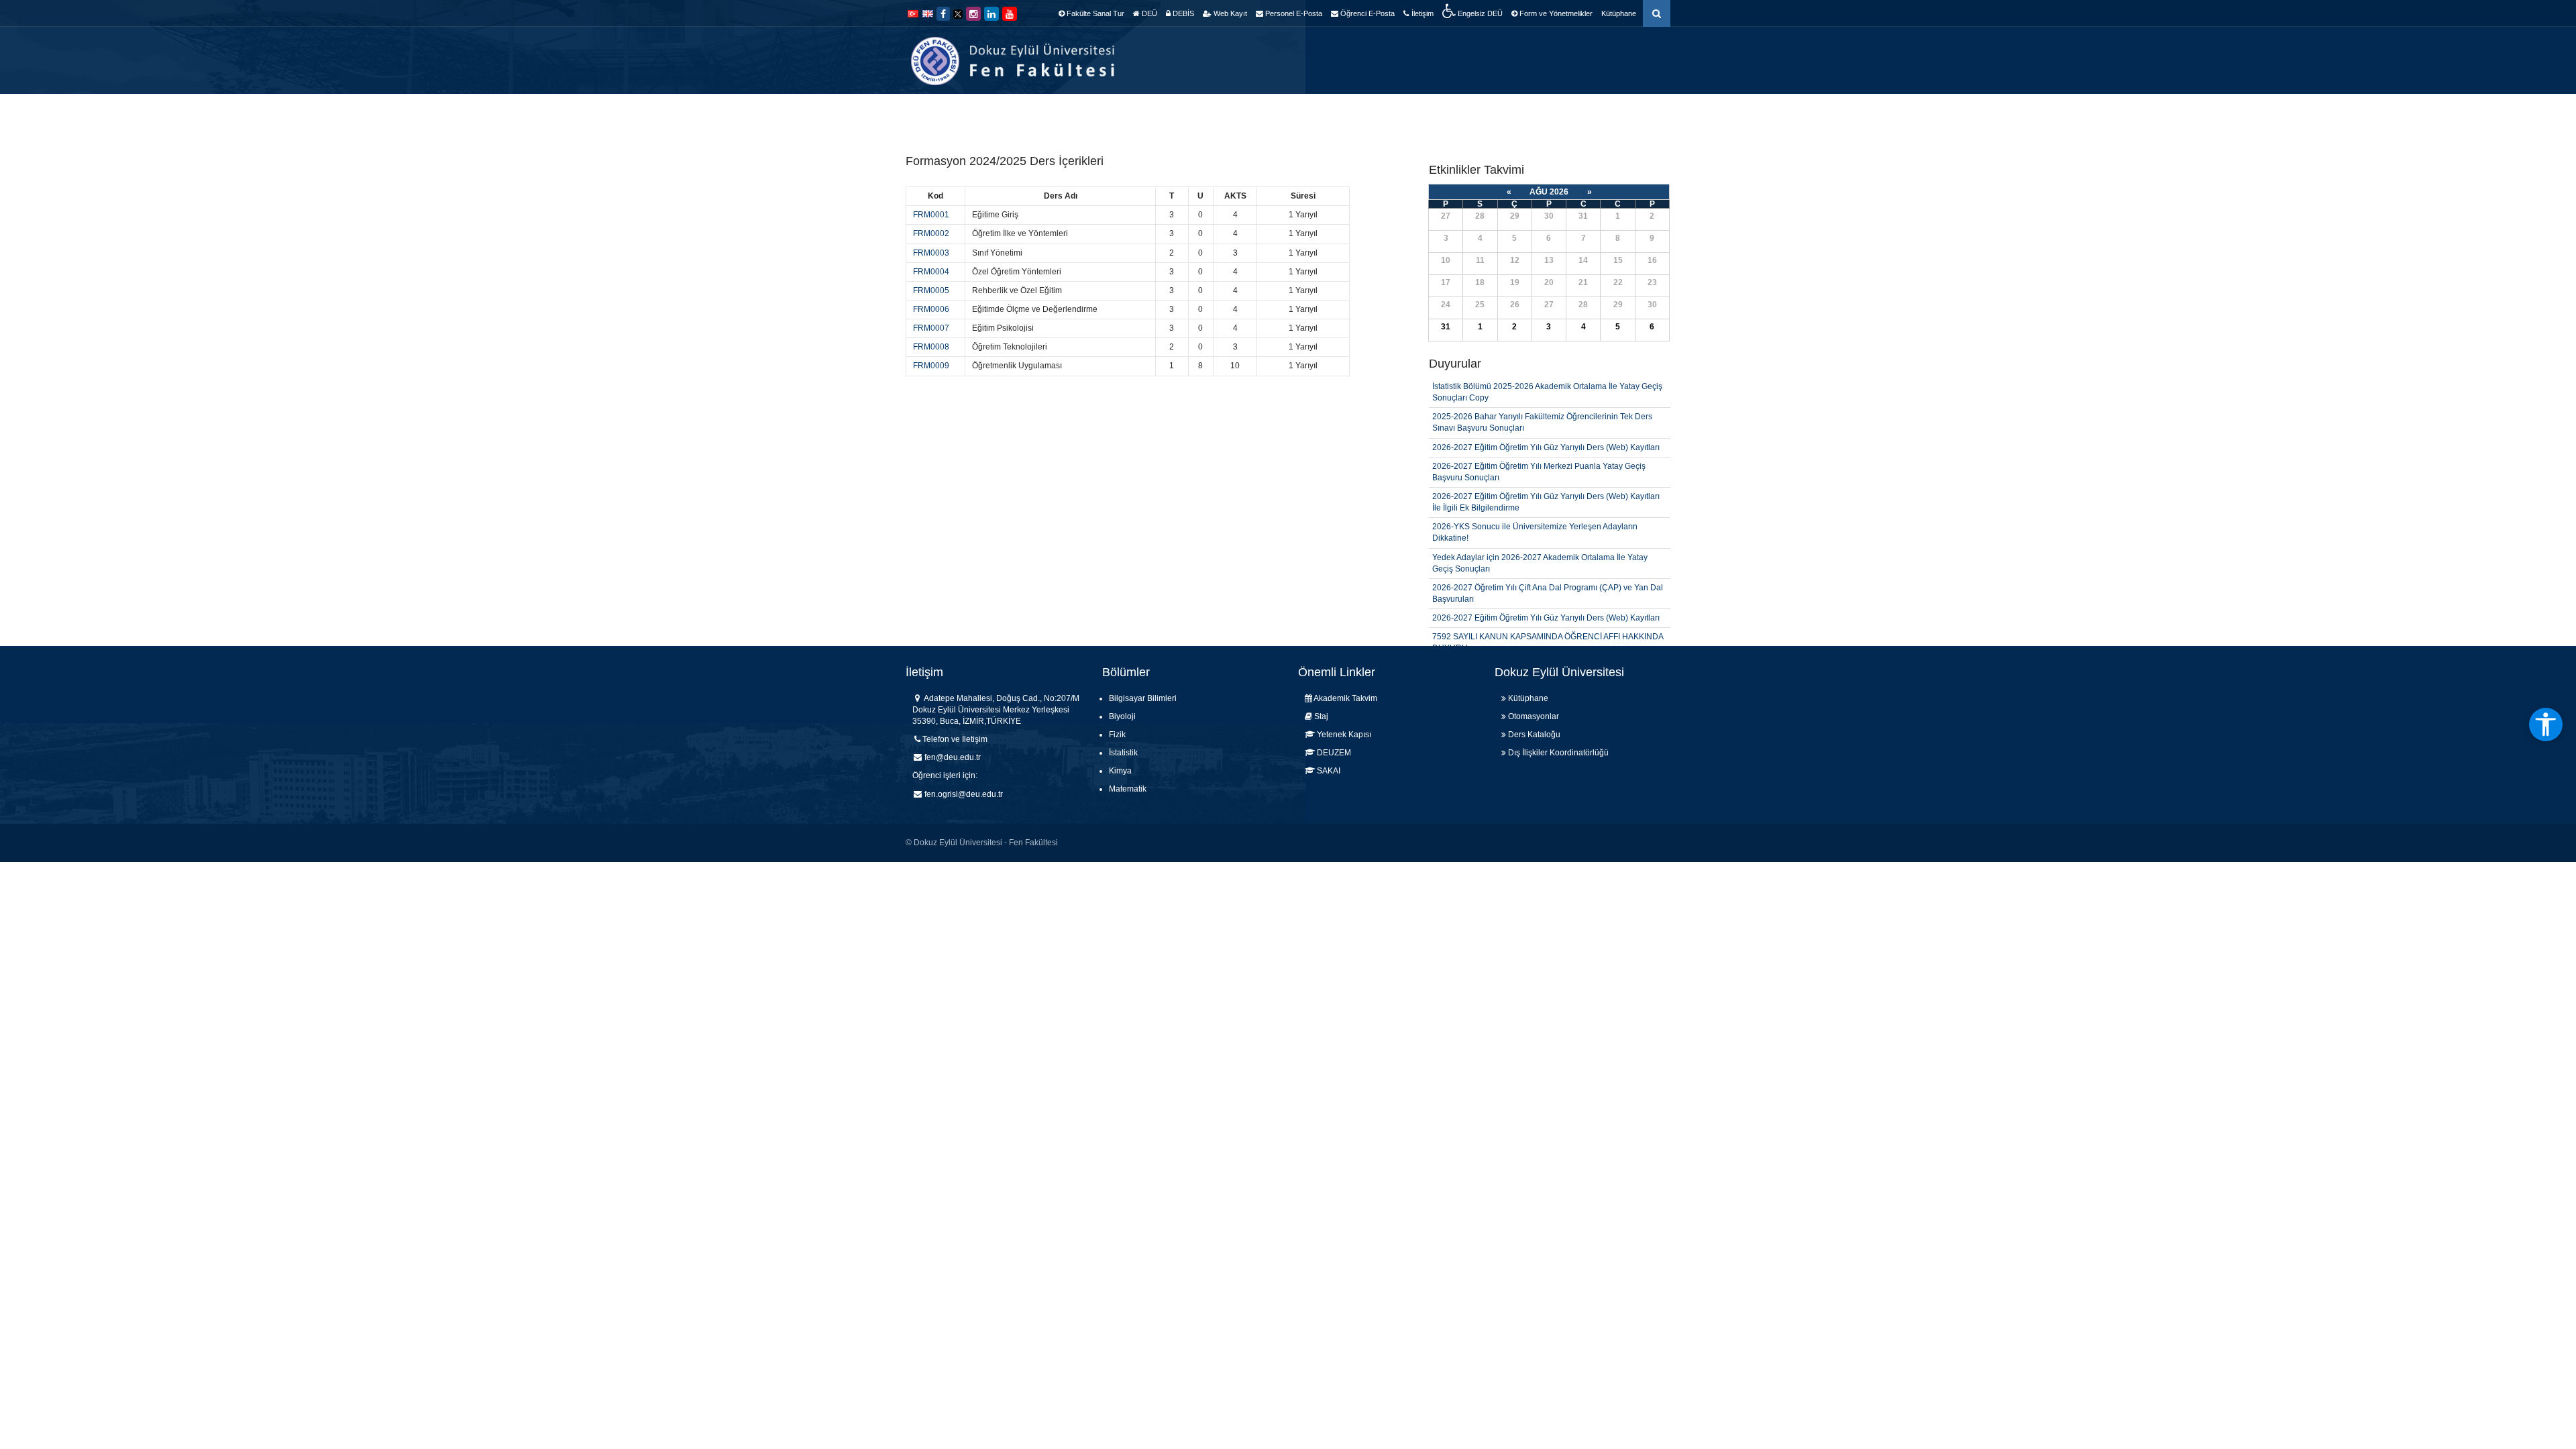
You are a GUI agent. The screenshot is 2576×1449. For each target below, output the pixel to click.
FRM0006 (931, 309)
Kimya (1120, 771)
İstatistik (1123, 753)
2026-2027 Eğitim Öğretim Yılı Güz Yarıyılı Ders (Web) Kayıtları (1546, 417)
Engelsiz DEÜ (1479, 13)
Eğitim (1345, 114)
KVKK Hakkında (1637, 114)
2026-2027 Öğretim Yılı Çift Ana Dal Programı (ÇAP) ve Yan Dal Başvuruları (1548, 563)
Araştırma (1401, 114)
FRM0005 (931, 290)
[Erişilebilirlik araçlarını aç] (2546, 724)
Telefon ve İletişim (955, 739)
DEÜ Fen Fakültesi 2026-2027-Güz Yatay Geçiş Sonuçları (1537, 637)
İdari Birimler (1283, 114)
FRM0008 (931, 347)
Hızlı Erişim (1468, 114)
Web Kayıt (1229, 13)
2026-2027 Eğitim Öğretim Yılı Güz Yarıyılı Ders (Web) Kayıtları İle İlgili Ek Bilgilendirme (1546, 472)
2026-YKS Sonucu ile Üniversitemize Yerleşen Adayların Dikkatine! (1535, 502)
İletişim (1421, 13)
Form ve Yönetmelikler (1555, 13)
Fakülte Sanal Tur (1094, 13)
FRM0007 (931, 328)
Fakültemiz (1151, 114)
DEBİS (1182, 13)
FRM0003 (931, 253)
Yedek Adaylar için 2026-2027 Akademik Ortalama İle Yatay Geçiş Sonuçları (1540, 532)
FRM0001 (931, 215)
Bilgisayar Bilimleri (1143, 698)
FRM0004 (931, 272)
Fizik (1117, 735)
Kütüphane (1619, 13)
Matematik (1128, 789)
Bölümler (1216, 114)
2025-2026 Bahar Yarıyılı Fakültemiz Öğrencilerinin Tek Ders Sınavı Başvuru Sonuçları (1542, 392)
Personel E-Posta (1293, 13)
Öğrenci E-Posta (1366, 13)
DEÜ (1148, 13)
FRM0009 (931, 366)
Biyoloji (1122, 716)
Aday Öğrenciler (1548, 114)
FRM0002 (931, 233)
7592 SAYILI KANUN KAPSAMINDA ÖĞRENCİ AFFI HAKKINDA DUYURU (1548, 612)
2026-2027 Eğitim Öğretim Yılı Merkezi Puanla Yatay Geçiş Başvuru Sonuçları (1539, 441)
